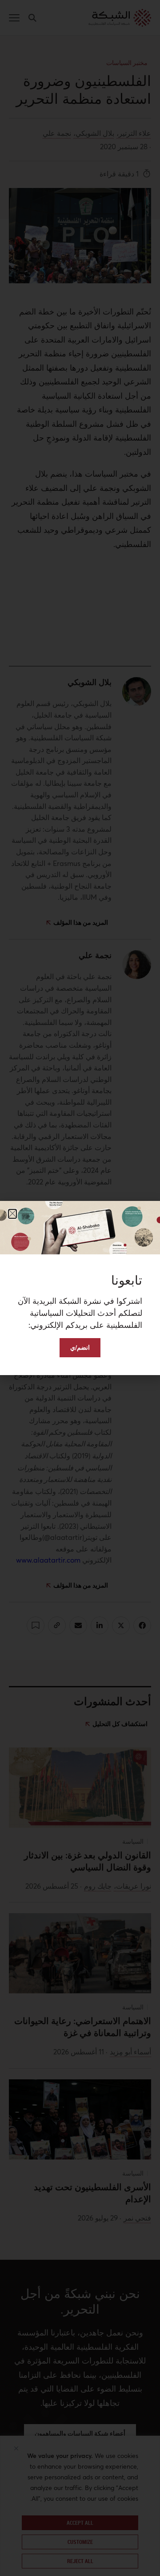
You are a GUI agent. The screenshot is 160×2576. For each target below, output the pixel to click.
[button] (12, 1214)
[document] (80, 1288)
